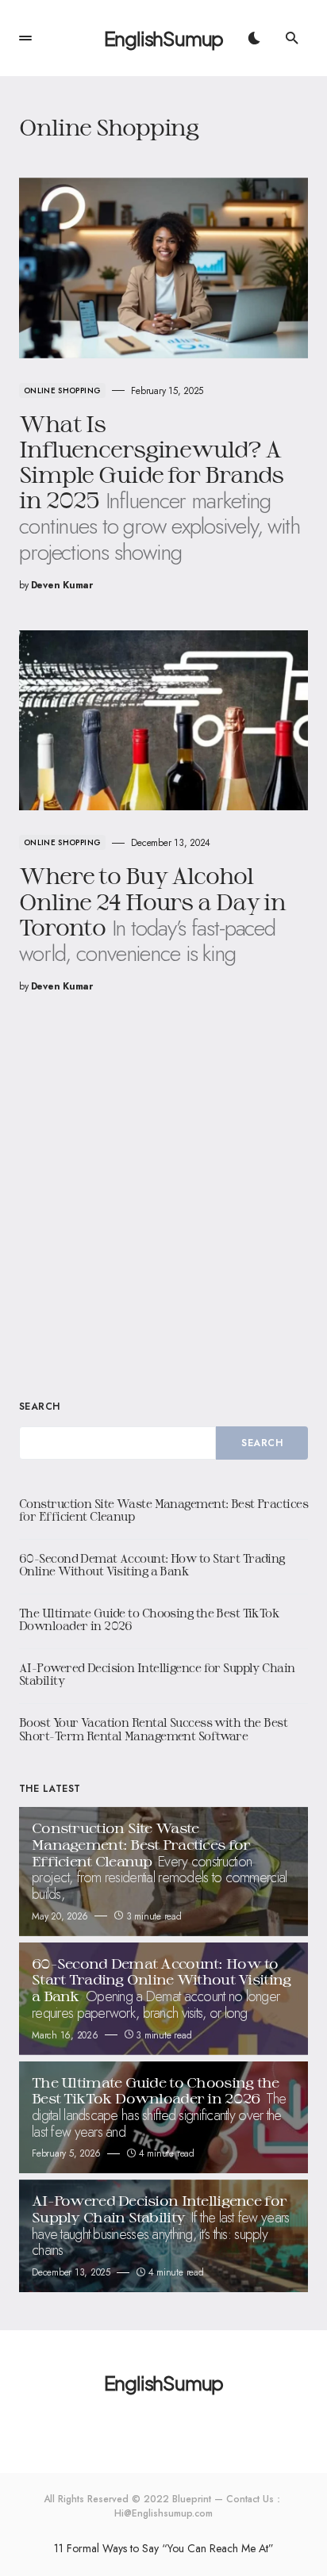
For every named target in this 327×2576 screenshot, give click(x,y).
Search (40, 1407)
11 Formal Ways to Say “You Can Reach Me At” (164, 2548)
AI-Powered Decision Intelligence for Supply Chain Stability (157, 1675)
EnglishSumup (164, 38)
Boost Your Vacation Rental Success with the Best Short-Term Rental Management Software (153, 1729)
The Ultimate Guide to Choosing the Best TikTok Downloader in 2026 (149, 1620)
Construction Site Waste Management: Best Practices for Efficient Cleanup (163, 1510)
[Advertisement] (163, 1195)
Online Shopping (62, 390)
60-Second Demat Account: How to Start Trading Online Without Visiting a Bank (152, 1565)
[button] (25, 38)
